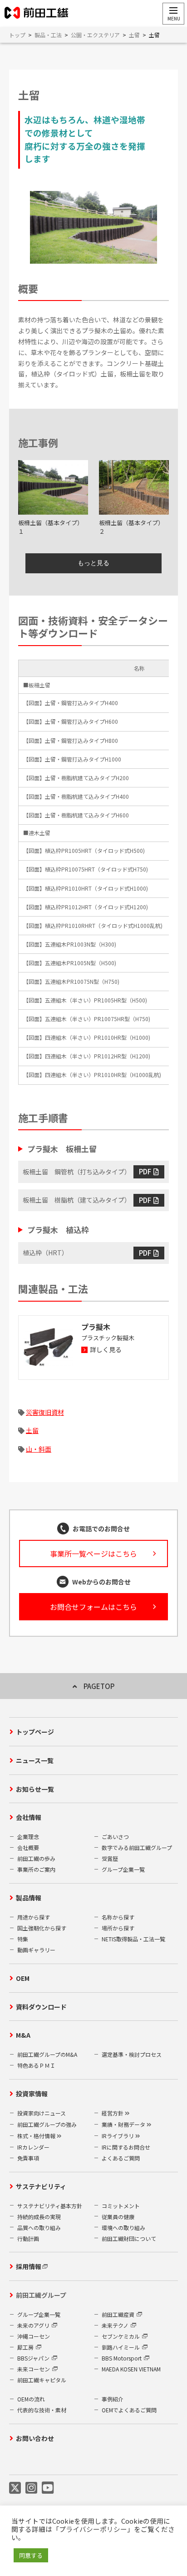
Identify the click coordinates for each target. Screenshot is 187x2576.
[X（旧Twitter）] (15, 2487)
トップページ (35, 1732)
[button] (173, 14)
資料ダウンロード (41, 2007)
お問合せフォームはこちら (93, 1607)
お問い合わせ (35, 2438)
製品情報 (29, 1898)
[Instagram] (31, 2487)
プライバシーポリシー (93, 2529)
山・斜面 (39, 1449)
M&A (23, 2035)
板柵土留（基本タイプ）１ (51, 527)
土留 (32, 1430)
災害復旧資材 (45, 1412)
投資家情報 (32, 2094)
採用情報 (29, 2266)
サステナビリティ (41, 2186)
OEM (23, 1978)
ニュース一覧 (35, 1760)
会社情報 (29, 1817)
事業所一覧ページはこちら (93, 1554)
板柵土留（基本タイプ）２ (131, 527)
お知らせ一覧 (35, 1789)
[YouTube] (48, 2487)
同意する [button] (31, 2555)
